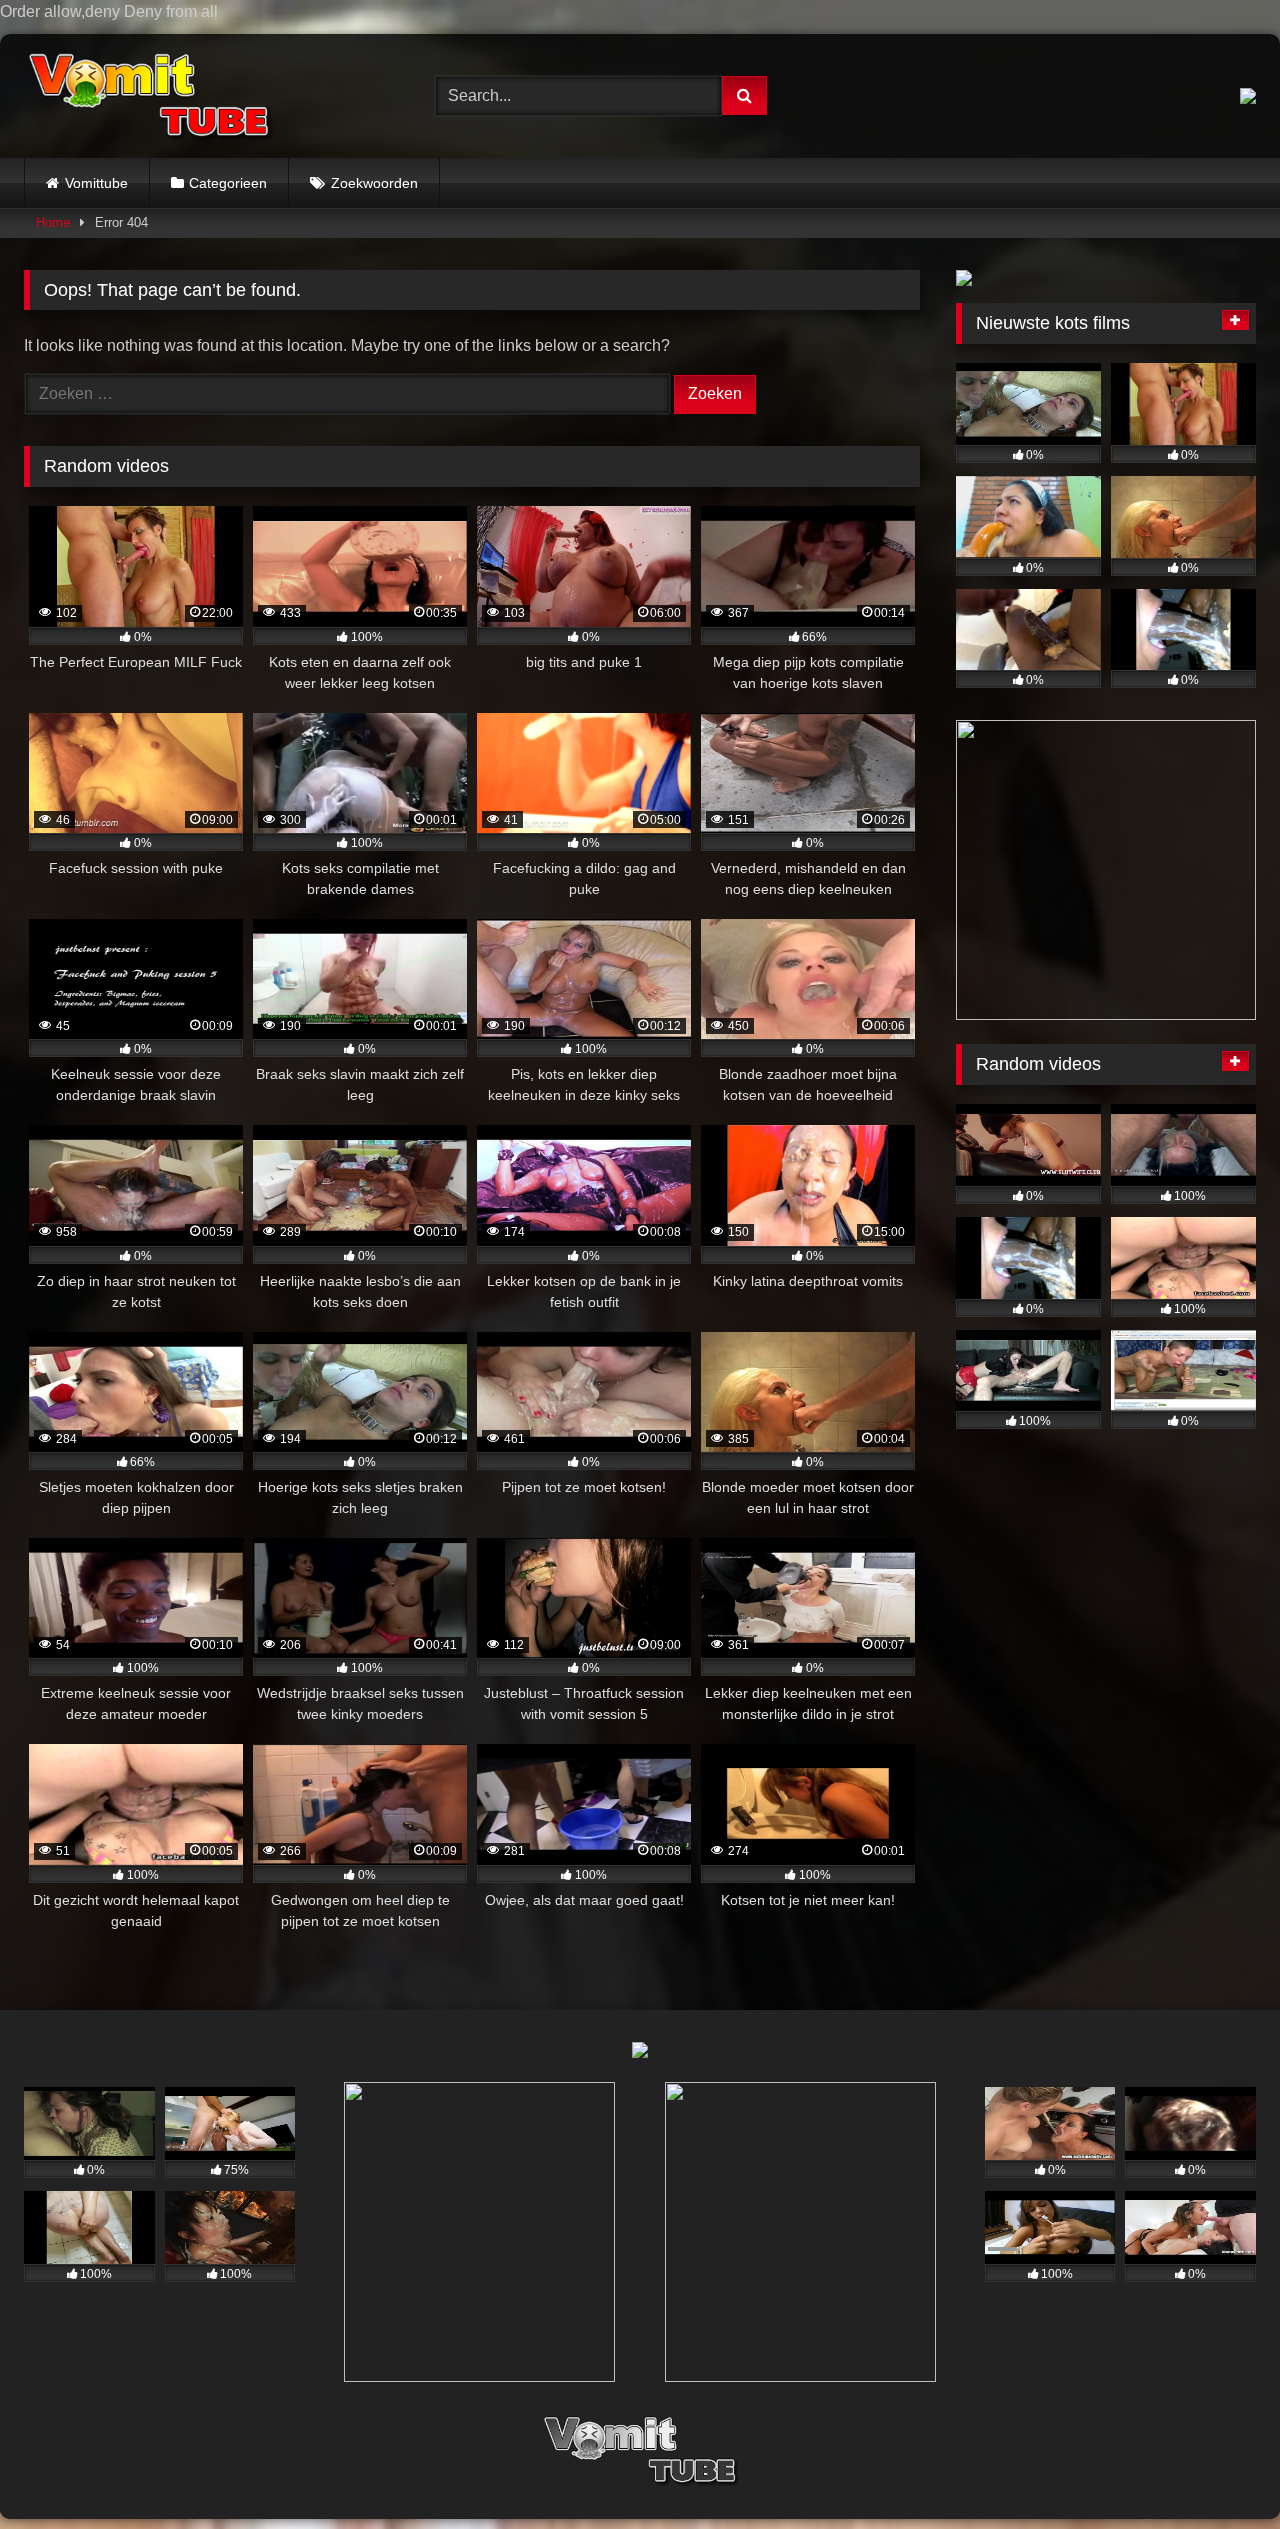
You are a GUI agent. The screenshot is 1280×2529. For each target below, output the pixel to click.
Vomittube (96, 183)
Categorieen (228, 183)
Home (53, 222)
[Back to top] (1218, 2473)
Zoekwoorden (374, 183)
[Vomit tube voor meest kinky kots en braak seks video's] (149, 96)
